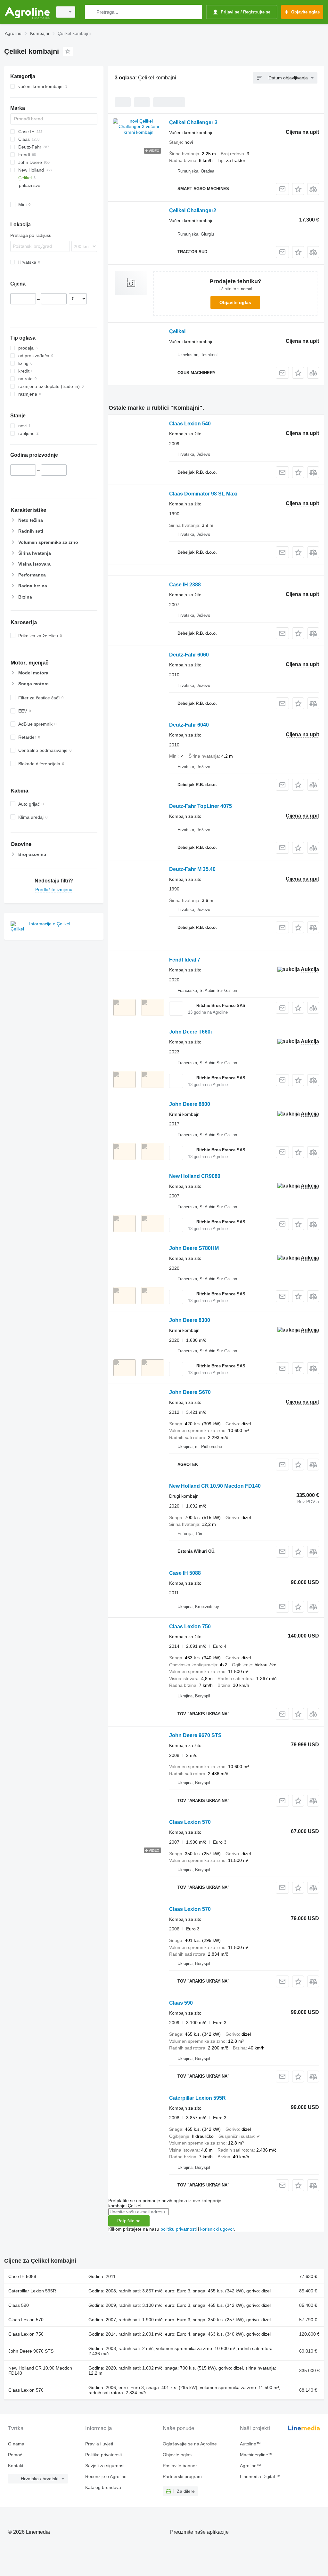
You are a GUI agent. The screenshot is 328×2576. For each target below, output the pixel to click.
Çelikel (177, 331)
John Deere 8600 (190, 1104)
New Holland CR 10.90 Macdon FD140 (215, 1486)
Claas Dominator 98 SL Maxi (203, 494)
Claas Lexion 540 (190, 424)
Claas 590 (181, 2003)
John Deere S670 (190, 1392)
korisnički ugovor (217, 2229)
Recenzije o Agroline (106, 2476)
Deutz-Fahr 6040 (189, 725)
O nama (16, 2444)
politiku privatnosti (179, 2229)
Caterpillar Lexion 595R (197, 2098)
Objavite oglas (235, 302)
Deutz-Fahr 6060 (189, 655)
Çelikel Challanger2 (193, 210)
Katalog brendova (103, 2487)
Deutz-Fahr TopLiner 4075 (201, 806)
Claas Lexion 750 (190, 1626)
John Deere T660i (190, 1032)
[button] (298, 189)
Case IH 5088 (185, 1573)
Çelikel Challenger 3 (193, 122)
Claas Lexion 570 (190, 1822)
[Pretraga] (91, 12)
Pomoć (15, 2455)
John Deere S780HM (194, 1248)
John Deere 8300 (190, 1320)
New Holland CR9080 (195, 1176)
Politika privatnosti (103, 2455)
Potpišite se (129, 2221)
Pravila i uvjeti (99, 2444)
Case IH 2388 (185, 585)
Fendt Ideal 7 (185, 960)
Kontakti (16, 2466)
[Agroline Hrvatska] (27, 12)
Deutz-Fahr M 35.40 (192, 869)
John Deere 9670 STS (195, 1735)
